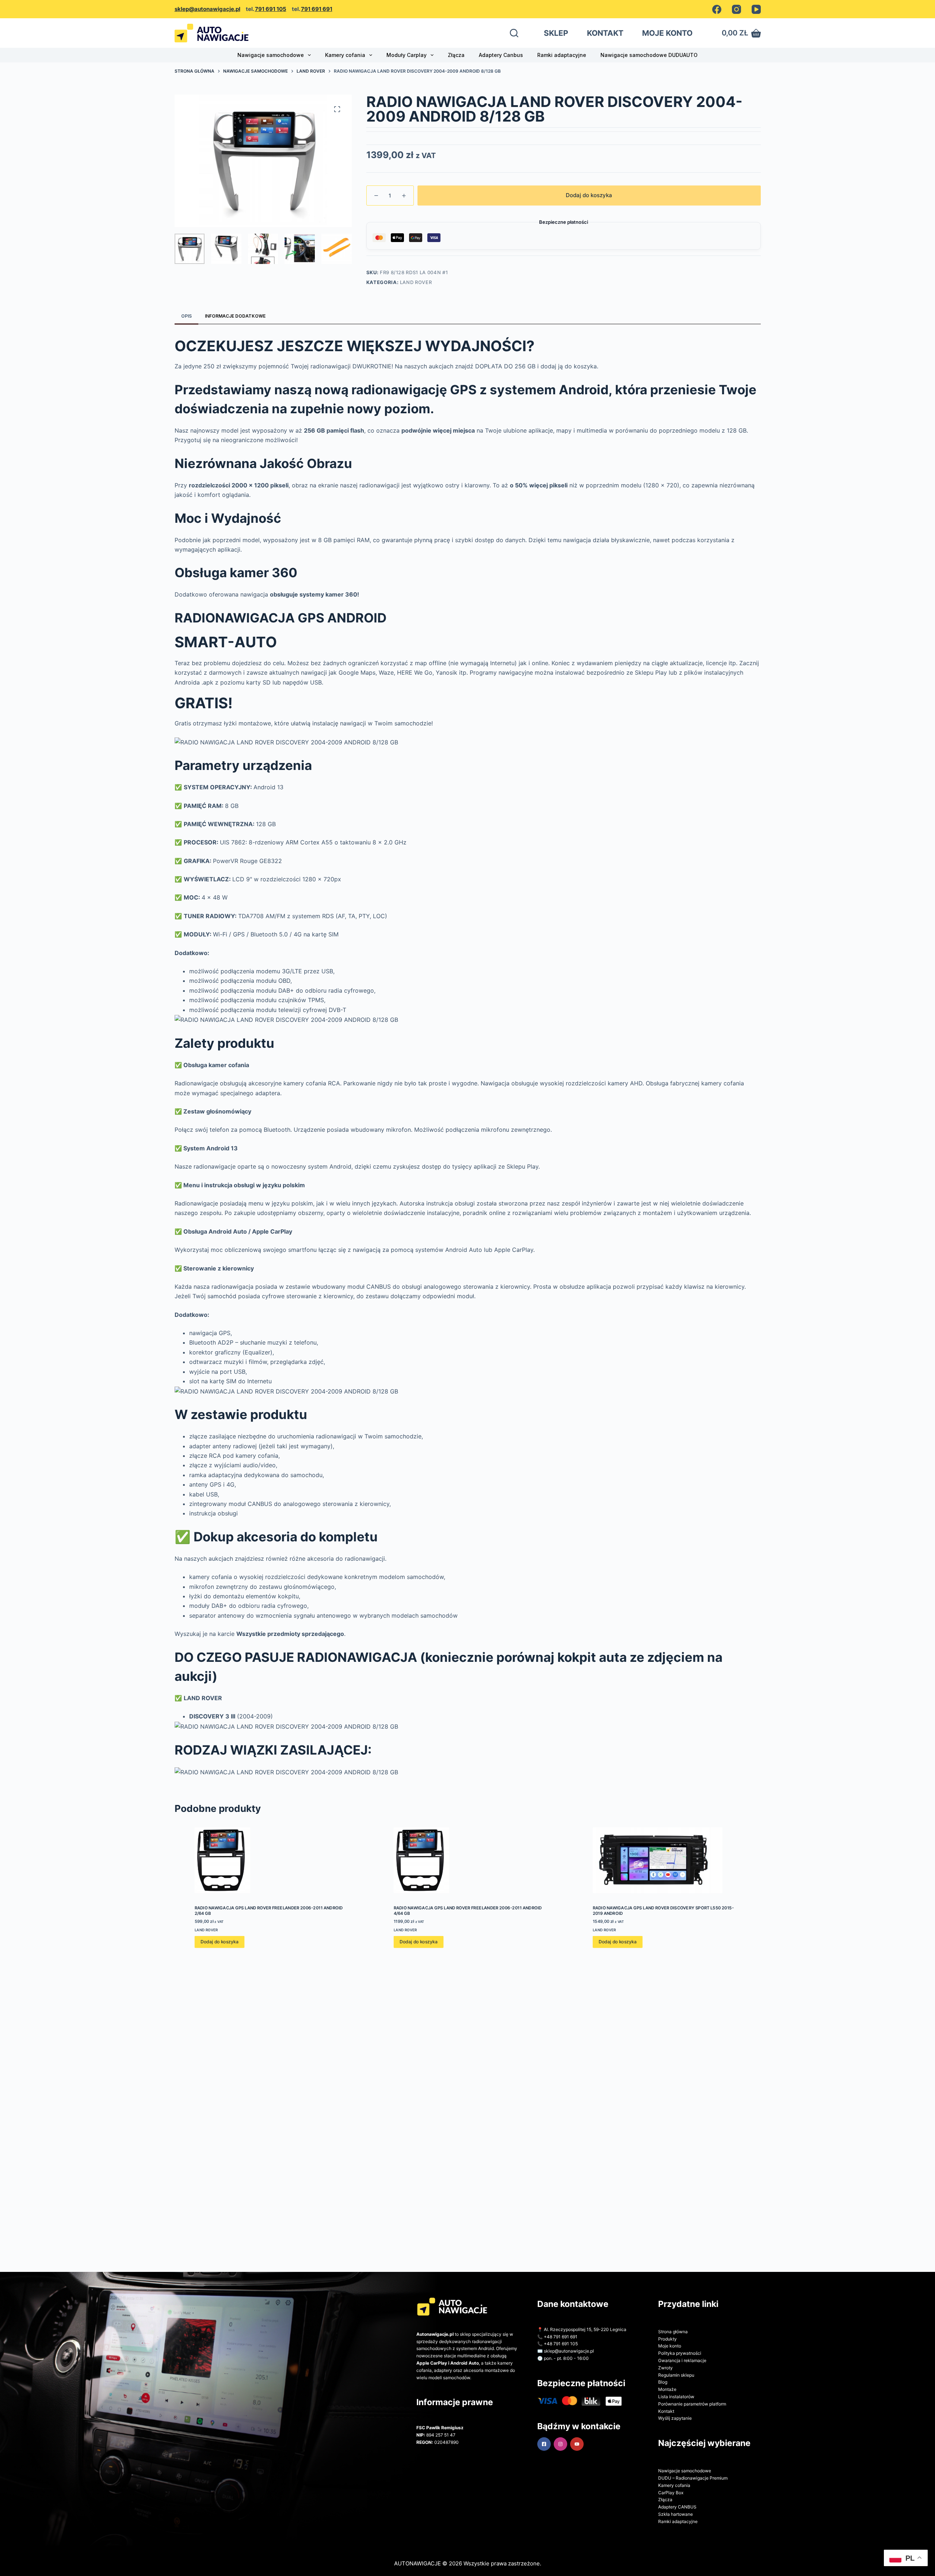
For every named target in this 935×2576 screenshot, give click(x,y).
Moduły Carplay (407, 55)
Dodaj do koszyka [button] (219, 1942)
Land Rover (416, 282)
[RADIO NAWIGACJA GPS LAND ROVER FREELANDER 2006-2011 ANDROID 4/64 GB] (467, 1860)
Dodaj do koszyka (589, 195)
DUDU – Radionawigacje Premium (693, 2478)
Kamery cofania (345, 55)
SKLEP (556, 33)
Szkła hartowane (676, 2514)
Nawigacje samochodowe (271, 55)
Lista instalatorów (676, 2397)
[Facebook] (717, 9)
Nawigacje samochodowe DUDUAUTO (649, 55)
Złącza (456, 55)
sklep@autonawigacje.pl (207, 9)
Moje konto (670, 2346)
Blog (663, 2382)
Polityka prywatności (680, 2353)
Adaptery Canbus (501, 55)
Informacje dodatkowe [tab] (235, 316)
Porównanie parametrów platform (692, 2404)
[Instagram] (736, 9)
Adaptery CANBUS (677, 2507)
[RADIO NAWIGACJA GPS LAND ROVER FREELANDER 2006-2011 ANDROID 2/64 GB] (268, 1860)
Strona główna (673, 2332)
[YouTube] (756, 9)
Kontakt (666, 2411)
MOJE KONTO (667, 33)
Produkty (667, 2339)
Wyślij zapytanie (675, 2418)
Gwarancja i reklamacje (682, 2360)
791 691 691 (317, 9)
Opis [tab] (186, 316)
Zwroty (665, 2368)
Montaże (667, 2389)
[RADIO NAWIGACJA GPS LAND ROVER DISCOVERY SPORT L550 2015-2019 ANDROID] (667, 1860)
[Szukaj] (514, 33)
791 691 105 (271, 9)
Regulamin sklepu (676, 2375)
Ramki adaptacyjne (562, 55)
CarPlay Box (671, 2493)
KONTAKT (605, 33)
